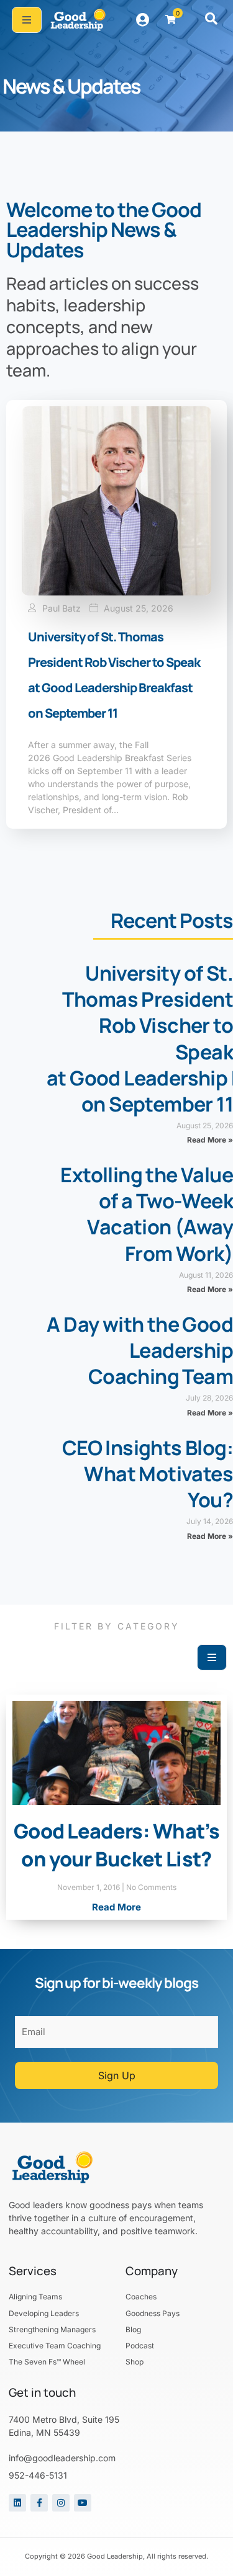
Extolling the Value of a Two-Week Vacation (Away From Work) (147, 1214)
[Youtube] (83, 2503)
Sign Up (117, 2075)
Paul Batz (62, 608)
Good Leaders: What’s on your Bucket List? (116, 1845)
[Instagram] (61, 2503)
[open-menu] (27, 20)
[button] (211, 20)
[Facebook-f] (39, 2503)
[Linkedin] (17, 2503)
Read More (116, 1907)
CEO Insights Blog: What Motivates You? (148, 1474)
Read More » (210, 1140)
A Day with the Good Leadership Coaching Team (140, 1350)
